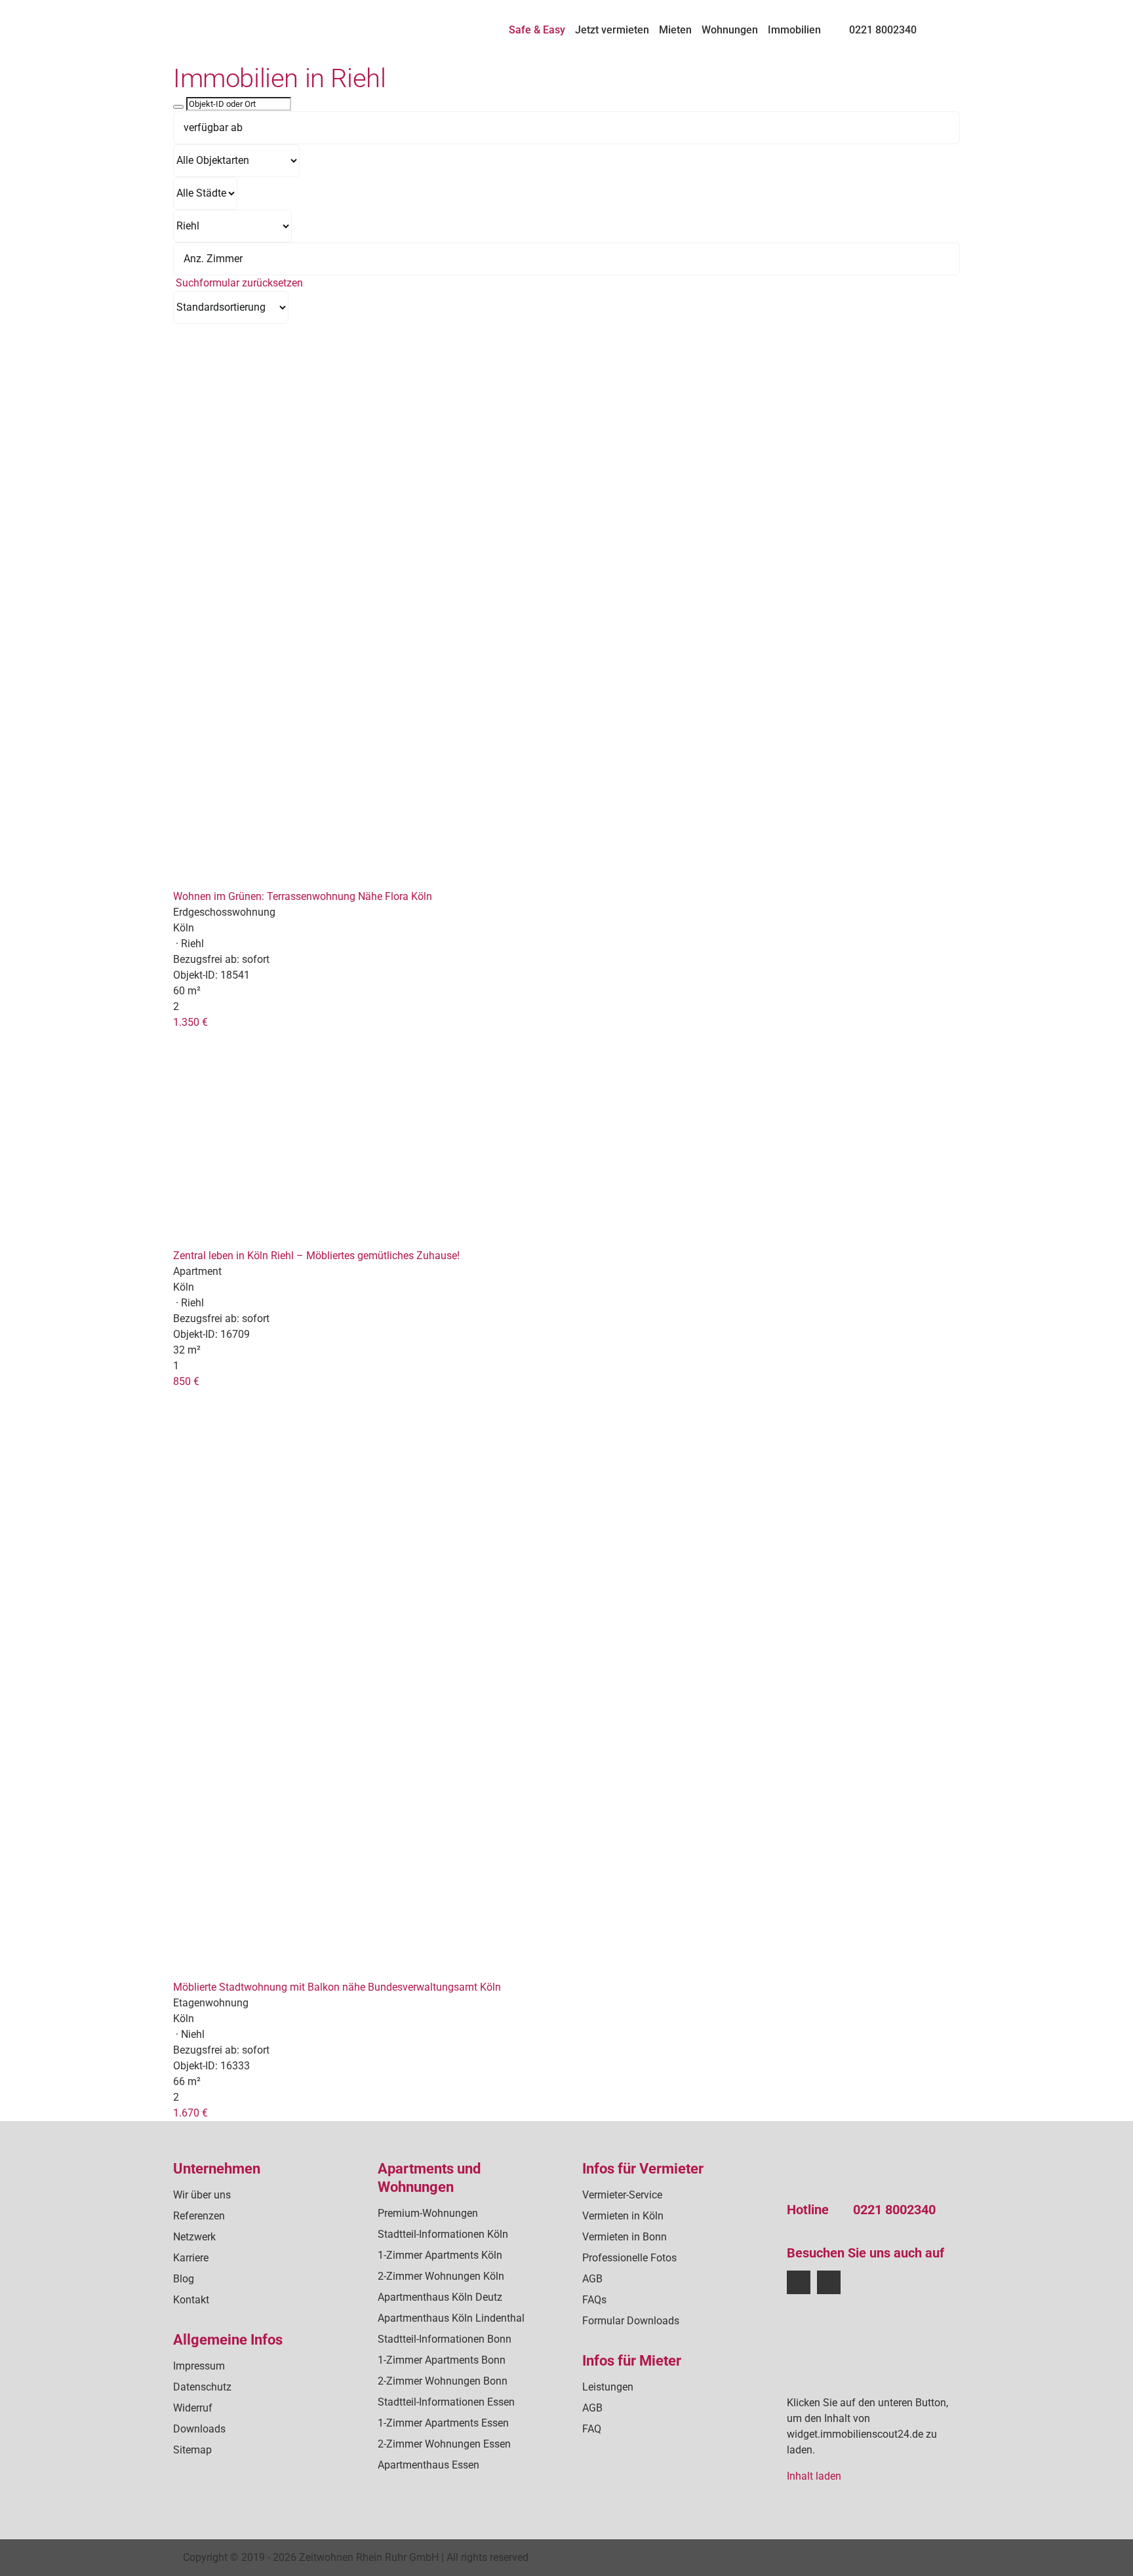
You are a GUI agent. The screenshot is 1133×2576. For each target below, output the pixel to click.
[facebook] (799, 2282)
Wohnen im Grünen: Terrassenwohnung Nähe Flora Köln (303, 896)
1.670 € (190, 2113)
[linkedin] (829, 2282)
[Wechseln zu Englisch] (954, 24)
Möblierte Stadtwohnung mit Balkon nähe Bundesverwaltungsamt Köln (337, 1987)
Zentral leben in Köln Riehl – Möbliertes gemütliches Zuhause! (316, 1256)
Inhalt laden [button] (814, 2476)
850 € (186, 1381)
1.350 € (190, 1022)
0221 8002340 (894, 2210)
